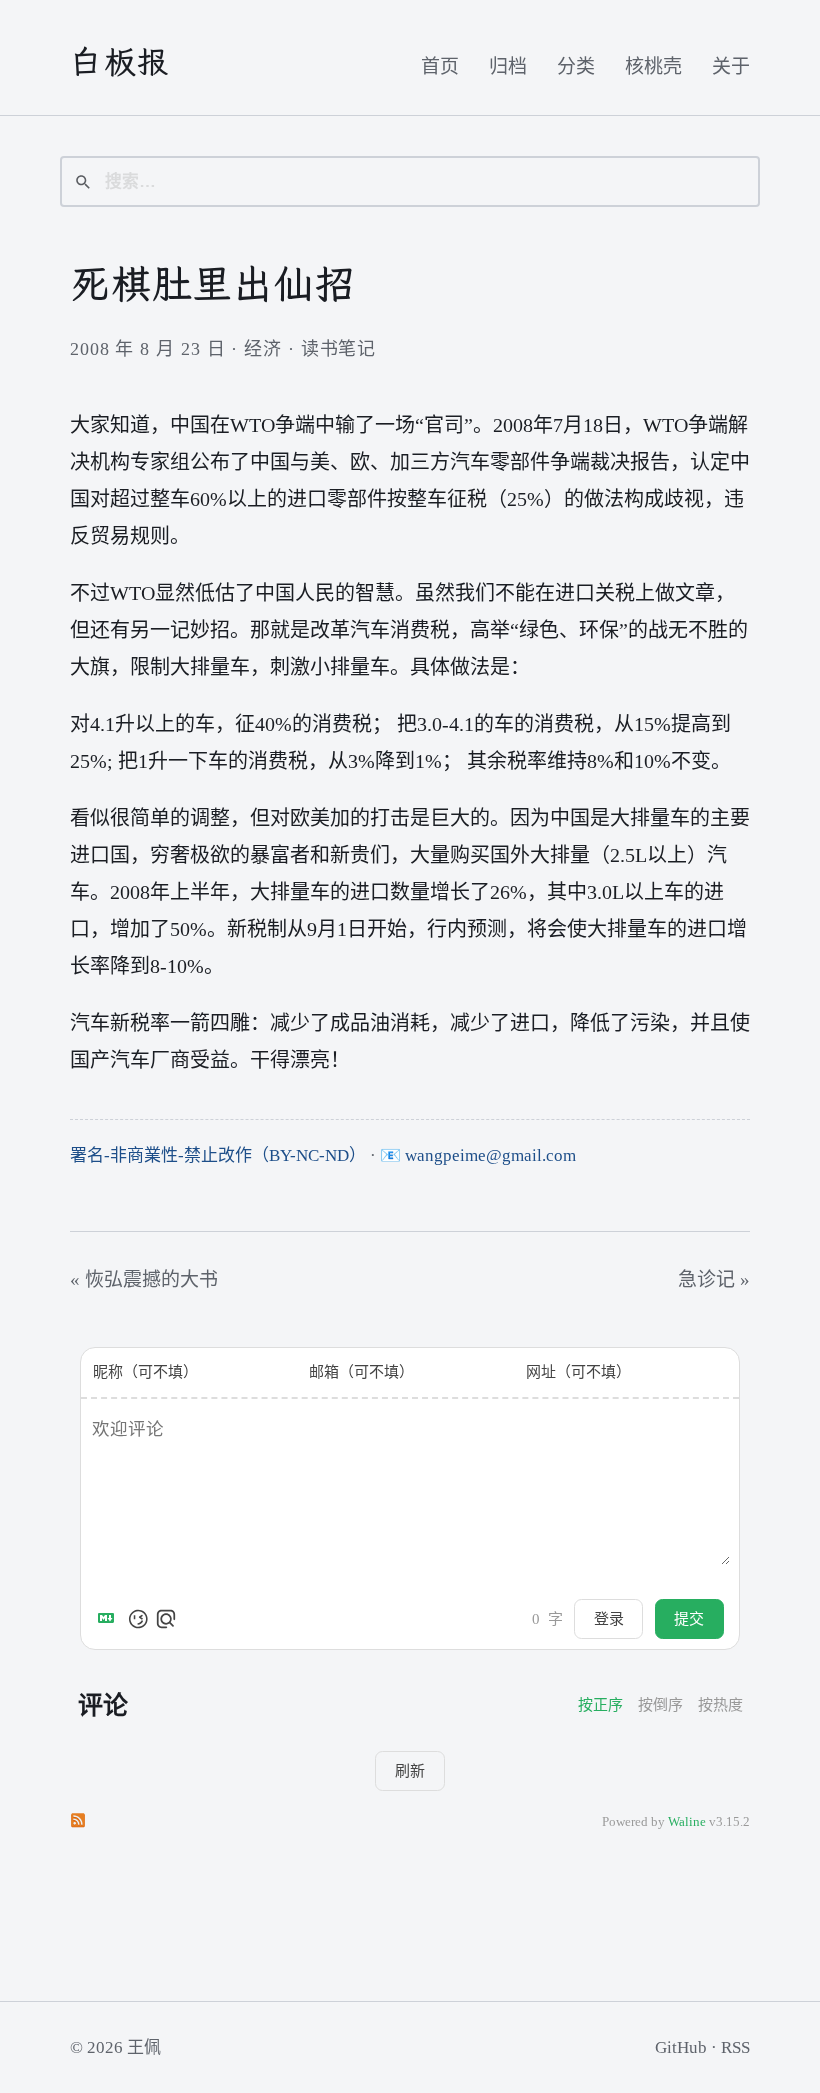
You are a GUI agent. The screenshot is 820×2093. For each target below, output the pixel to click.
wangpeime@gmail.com (490, 1155)
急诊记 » (714, 1279)
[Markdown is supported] (110, 1619)
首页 (440, 66)
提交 (689, 1618)
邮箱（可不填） (361, 1372)
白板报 (120, 62)
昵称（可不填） (145, 1372)
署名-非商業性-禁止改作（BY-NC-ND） (218, 1155)
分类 (576, 66)
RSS (735, 2047)
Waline (687, 1822)
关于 (731, 66)
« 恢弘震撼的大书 (144, 1279)
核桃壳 (653, 66)
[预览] (166, 1619)
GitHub (681, 2047)
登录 (609, 1618)
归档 (508, 66)
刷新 (410, 1770)
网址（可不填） (578, 1372)
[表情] (138, 1619)
